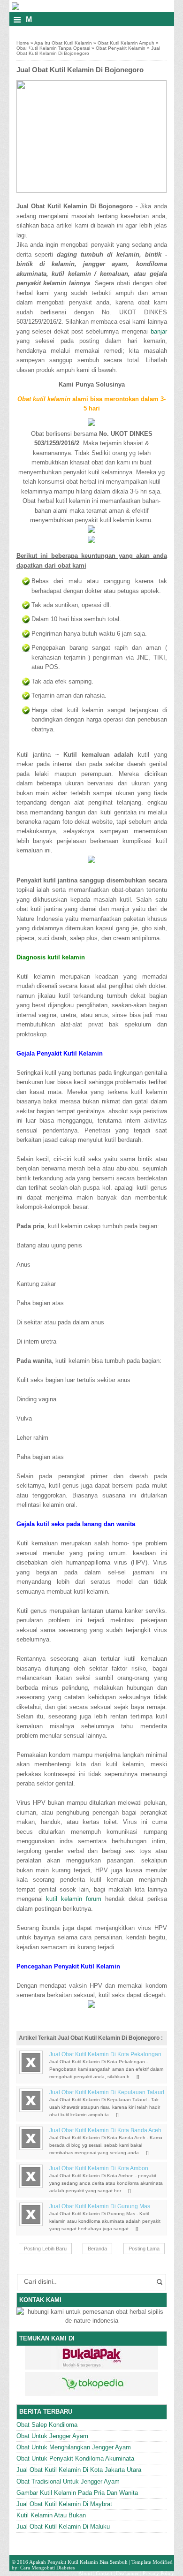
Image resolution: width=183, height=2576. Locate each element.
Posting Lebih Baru (45, 2249)
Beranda (97, 2249)
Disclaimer (127, 2573)
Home (23, 43)
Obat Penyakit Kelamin (121, 48)
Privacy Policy (158, 2573)
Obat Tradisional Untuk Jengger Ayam (68, 2481)
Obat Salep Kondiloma (47, 2425)
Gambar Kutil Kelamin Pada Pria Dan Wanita (77, 2493)
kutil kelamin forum (74, 1899)
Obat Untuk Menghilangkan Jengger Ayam (74, 2447)
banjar (159, 331)
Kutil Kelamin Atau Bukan (51, 2515)
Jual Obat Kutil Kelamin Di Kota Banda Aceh (105, 2130)
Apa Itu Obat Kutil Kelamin (63, 43)
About (85, 2573)
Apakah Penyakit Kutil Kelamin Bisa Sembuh (78, 2562)
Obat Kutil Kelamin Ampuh (126, 43)
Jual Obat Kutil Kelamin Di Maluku (63, 2527)
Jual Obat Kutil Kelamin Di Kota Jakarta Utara (79, 2470)
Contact (104, 2573)
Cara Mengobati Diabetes (47, 2568)
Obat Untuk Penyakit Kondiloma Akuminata (75, 2458)
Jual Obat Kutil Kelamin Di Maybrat (64, 2504)
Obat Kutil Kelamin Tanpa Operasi (53, 48)
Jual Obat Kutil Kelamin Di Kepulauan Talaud (107, 2092)
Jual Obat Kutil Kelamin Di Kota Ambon (99, 2168)
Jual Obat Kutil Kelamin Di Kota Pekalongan (105, 2054)
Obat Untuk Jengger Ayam (52, 2436)
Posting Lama (144, 2249)
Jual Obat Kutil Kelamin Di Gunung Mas (100, 2206)
